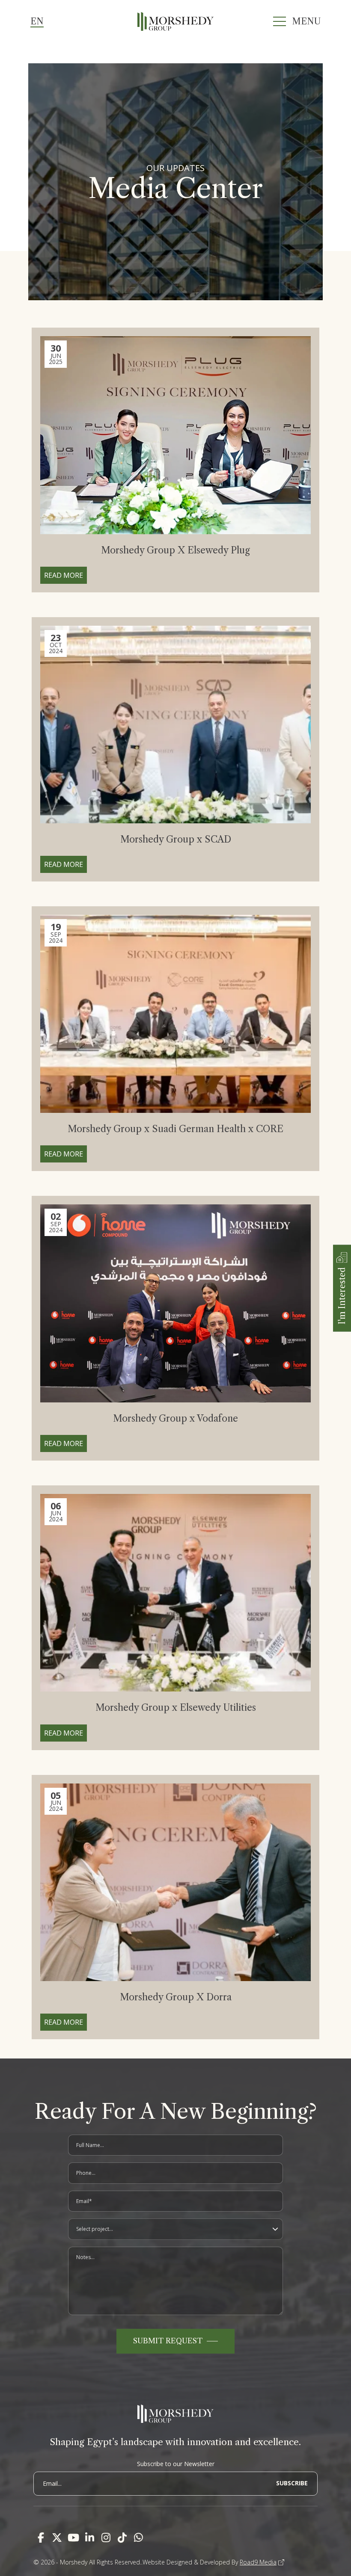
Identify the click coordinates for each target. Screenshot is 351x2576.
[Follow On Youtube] (73, 2538)
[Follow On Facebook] (41, 2538)
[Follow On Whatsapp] (138, 2538)
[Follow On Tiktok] (122, 2538)
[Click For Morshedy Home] (176, 21)
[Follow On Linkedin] (89, 2538)
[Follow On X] (57, 2538)
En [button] (37, 21)
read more (64, 575)
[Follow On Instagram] (106, 2538)
